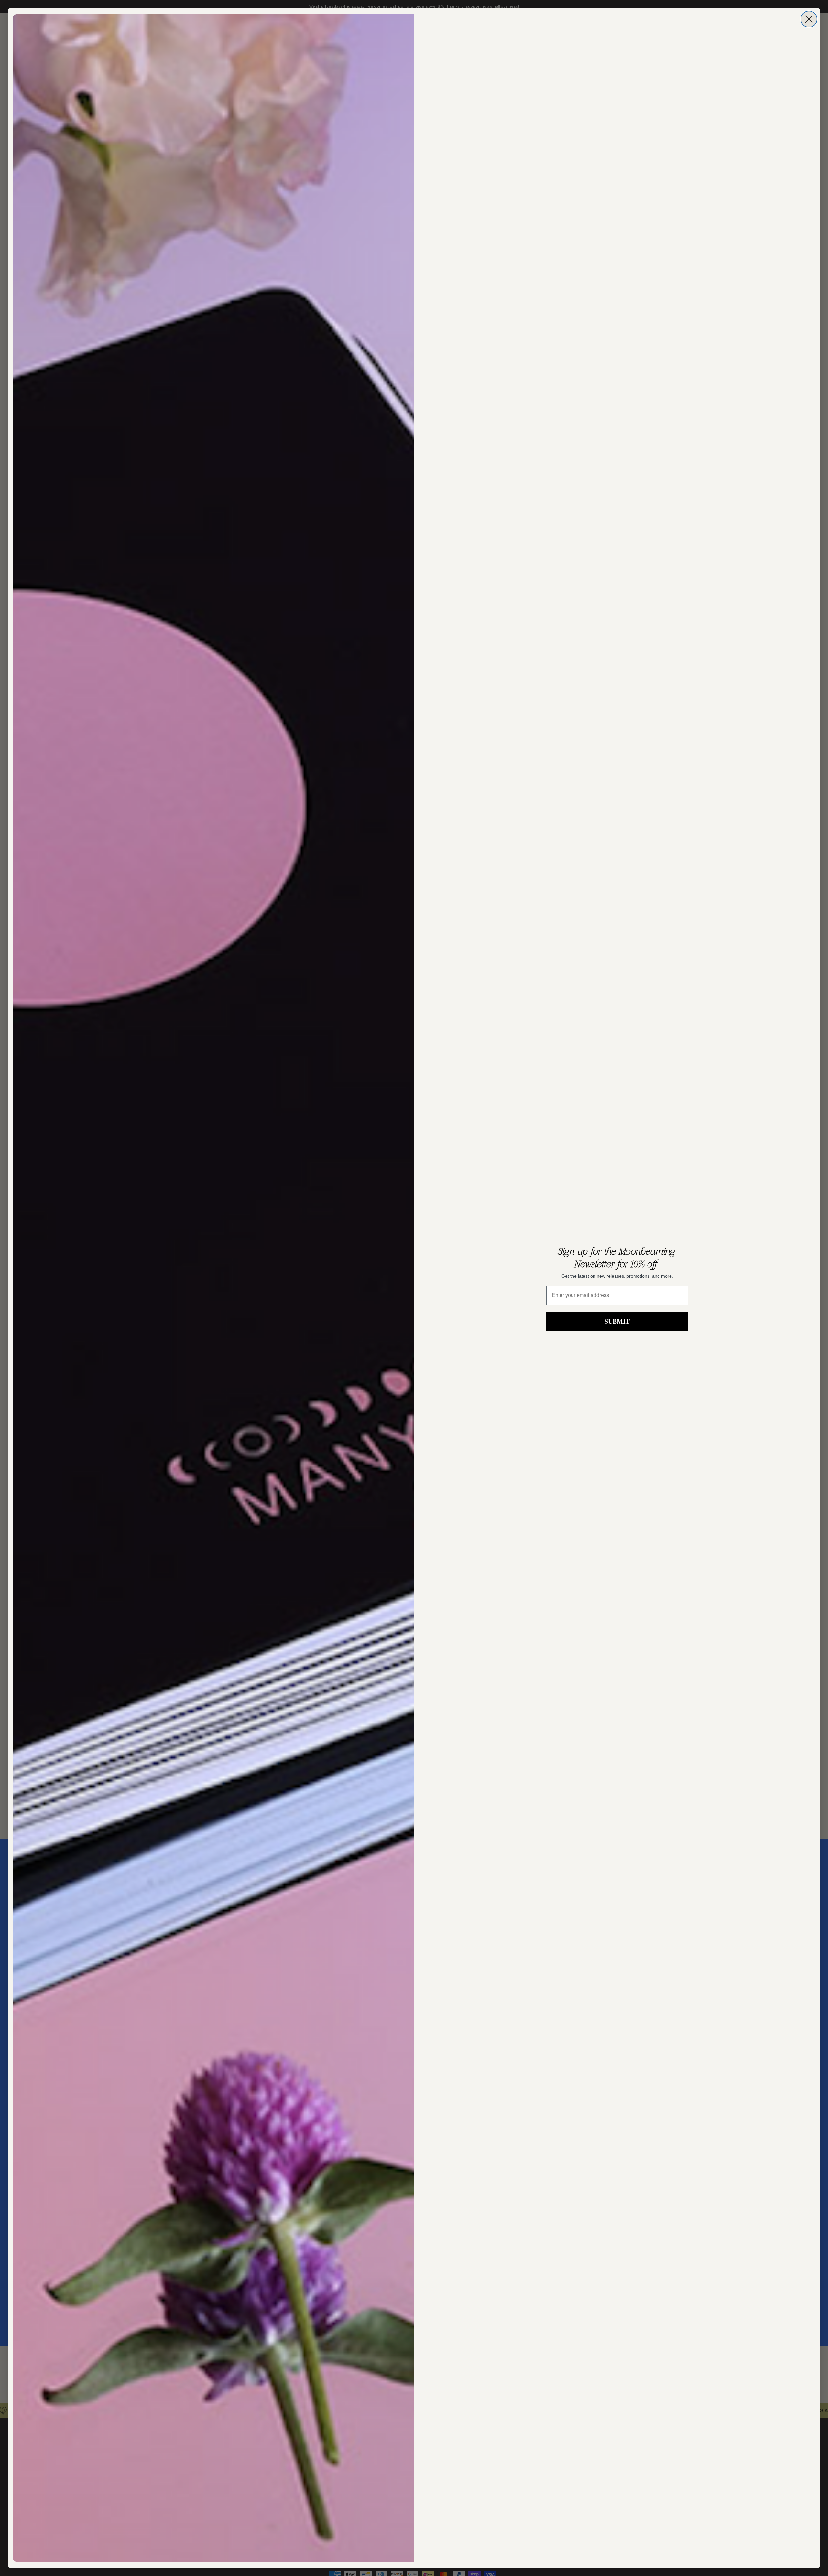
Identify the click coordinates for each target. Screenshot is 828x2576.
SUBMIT (617, 1321)
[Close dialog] (809, 19)
